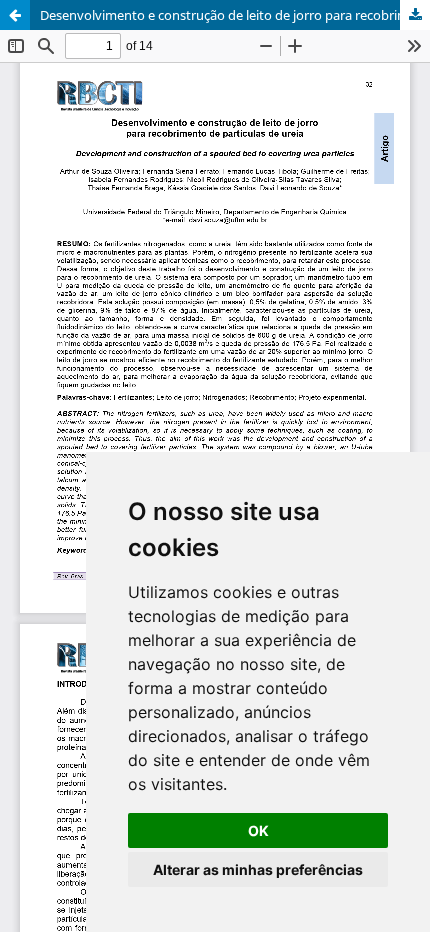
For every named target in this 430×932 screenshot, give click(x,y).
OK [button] (258, 830)
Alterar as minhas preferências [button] (258, 869)
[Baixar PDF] (415, 15)
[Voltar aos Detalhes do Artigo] (15, 15)
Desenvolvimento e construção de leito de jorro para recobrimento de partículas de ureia (235, 15)
